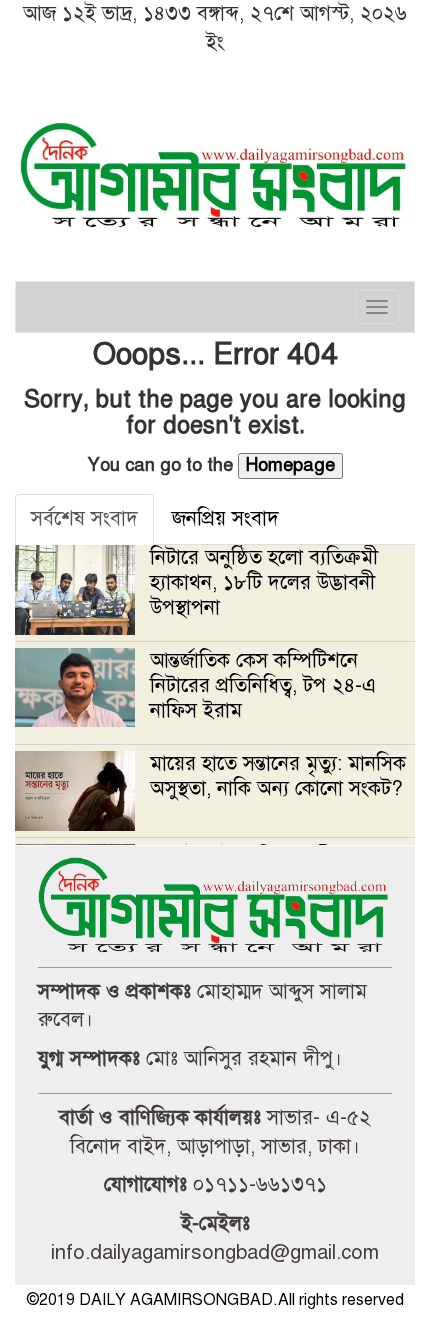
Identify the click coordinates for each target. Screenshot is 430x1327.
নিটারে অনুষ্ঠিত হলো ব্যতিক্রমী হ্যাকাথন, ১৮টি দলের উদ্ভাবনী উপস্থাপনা (264, 582)
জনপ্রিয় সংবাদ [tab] (225, 518)
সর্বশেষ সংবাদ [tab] (84, 518)
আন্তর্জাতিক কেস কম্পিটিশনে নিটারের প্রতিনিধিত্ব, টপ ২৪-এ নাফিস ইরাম (263, 685)
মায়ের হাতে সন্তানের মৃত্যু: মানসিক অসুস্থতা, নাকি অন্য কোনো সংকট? (278, 776)
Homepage (290, 465)
